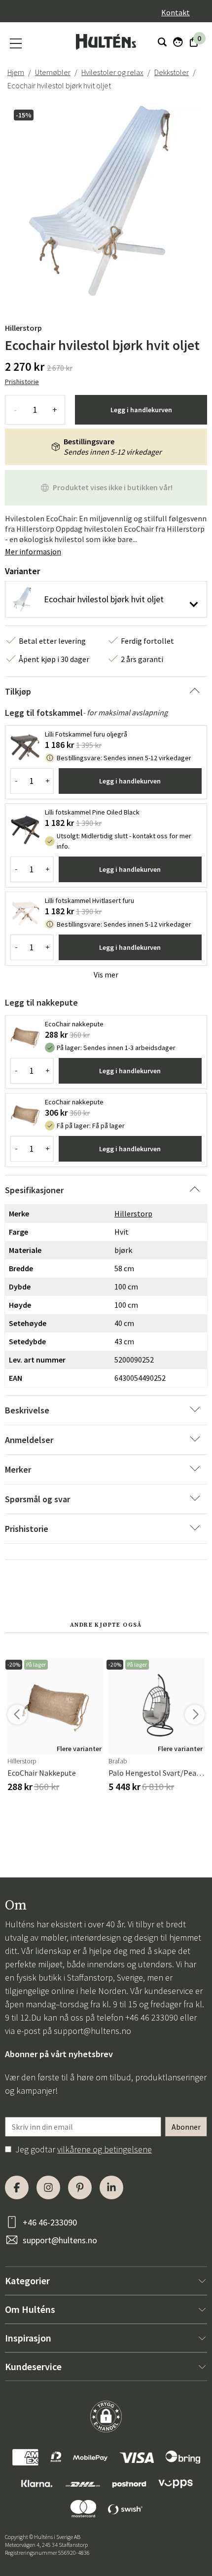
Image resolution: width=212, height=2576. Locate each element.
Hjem (16, 72)
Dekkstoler (172, 72)
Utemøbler (53, 72)
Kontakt (176, 12)
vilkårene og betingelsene (105, 2149)
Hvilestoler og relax (112, 72)
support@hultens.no (92, 2031)
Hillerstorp (23, 328)
